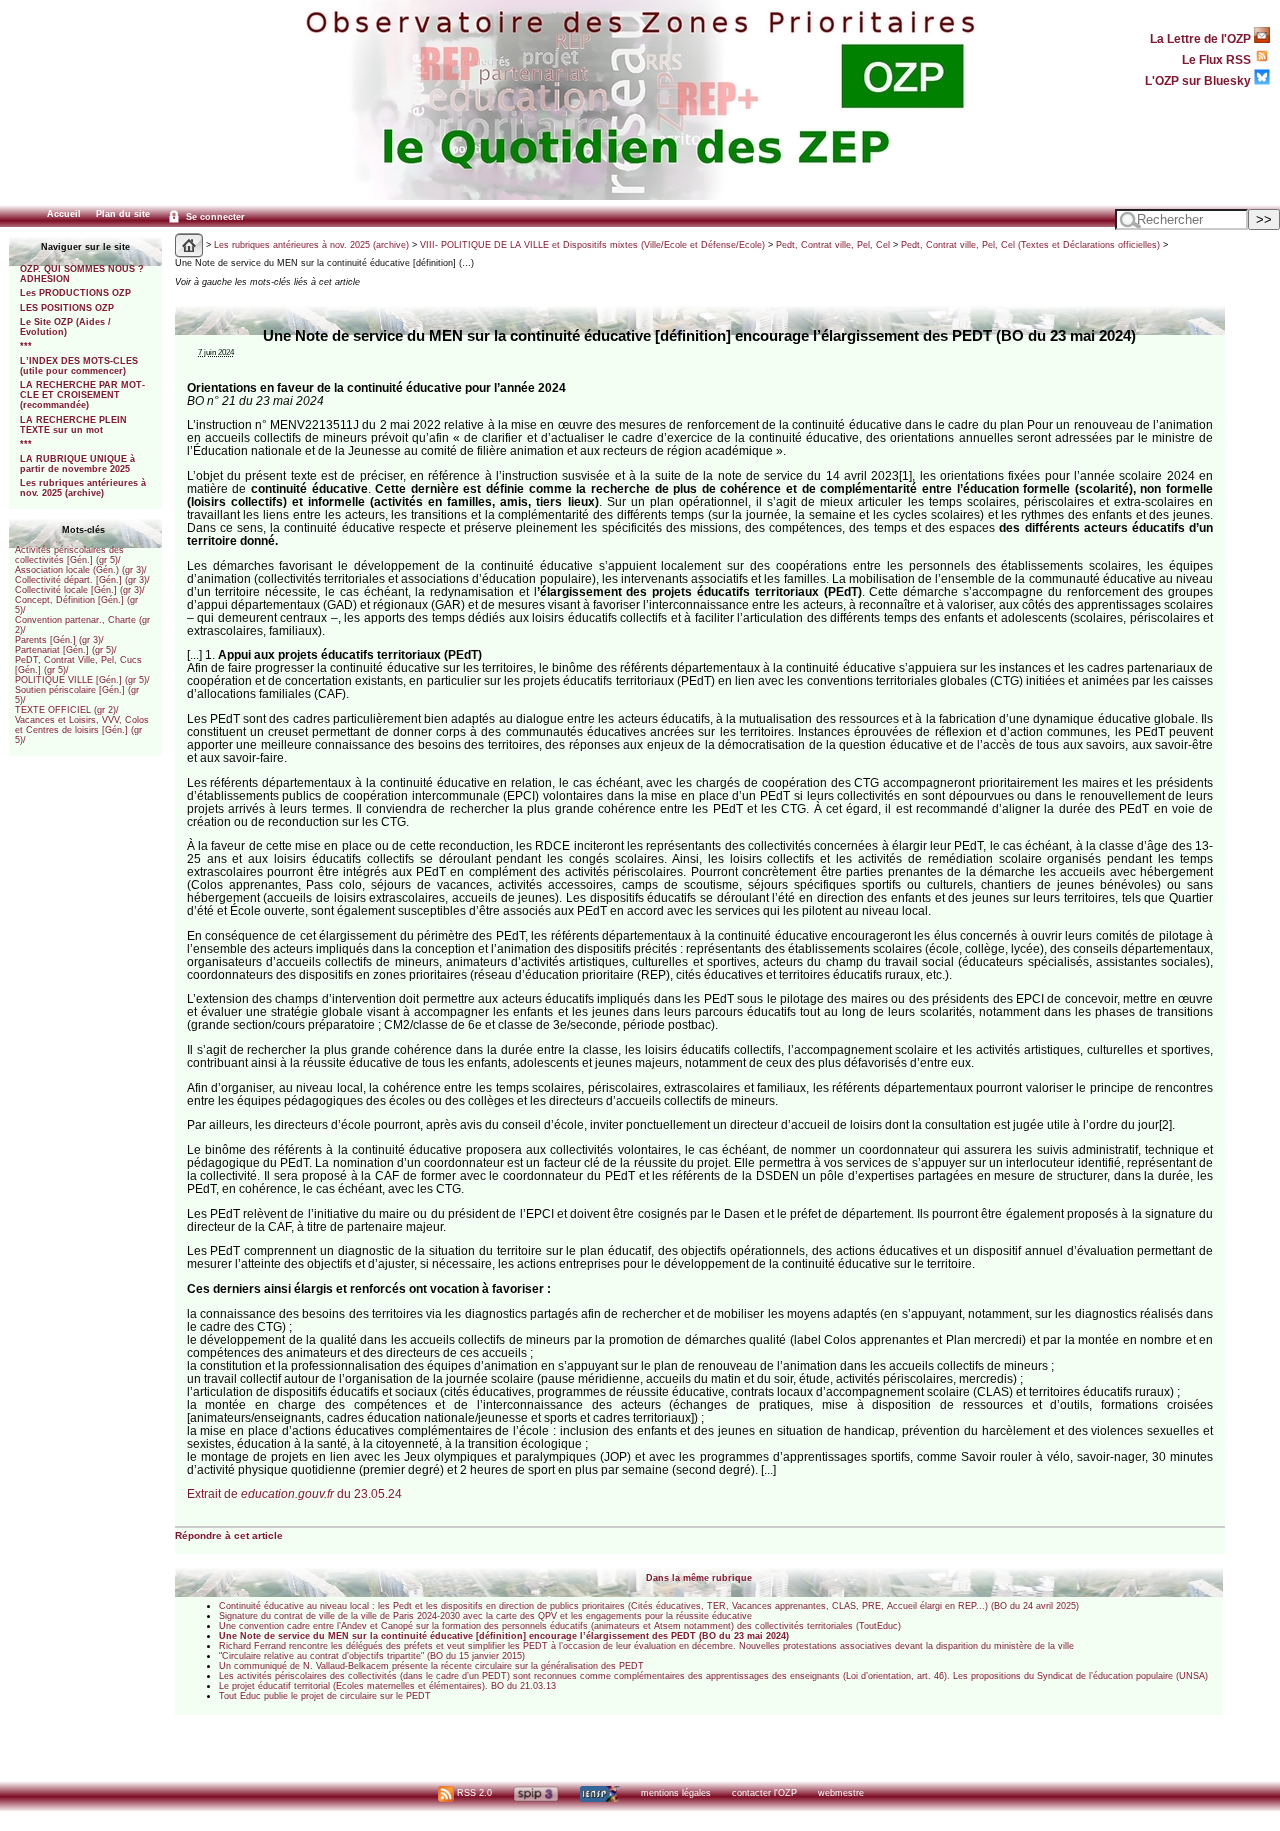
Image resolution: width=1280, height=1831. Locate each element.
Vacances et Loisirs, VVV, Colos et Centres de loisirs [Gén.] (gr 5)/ (82, 730)
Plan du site (123, 214)
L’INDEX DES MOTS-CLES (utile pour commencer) (79, 366)
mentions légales (676, 1793)
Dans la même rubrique (699, 1578)
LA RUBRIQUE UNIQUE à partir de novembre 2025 (77, 464)
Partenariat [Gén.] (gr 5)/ (66, 650)
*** (26, 346)
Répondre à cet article (229, 1535)
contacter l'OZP (764, 1793)
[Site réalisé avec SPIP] (536, 1793)
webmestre (841, 1793)
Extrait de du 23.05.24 (294, 1493)
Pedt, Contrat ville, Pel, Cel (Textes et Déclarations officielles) (1030, 245)
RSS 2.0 (473, 1793)
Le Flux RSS (1218, 59)
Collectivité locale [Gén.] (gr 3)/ (80, 590)
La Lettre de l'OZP (1202, 38)
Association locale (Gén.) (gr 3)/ (81, 570)
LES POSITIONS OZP (67, 308)
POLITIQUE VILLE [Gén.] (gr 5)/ (82, 680)
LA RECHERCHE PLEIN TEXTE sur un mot (73, 425)
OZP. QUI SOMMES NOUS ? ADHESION (82, 274)
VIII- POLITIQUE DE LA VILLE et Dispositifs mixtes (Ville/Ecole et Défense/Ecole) (592, 245)
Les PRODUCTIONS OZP (75, 293)
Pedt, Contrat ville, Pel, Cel (833, 245)
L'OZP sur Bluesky (1199, 80)
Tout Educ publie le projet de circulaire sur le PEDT (325, 1696)
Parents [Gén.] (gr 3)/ (59, 640)
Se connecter (214, 217)
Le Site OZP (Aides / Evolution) (65, 327)
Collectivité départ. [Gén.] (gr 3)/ (82, 580)
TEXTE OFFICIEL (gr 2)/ (67, 710)
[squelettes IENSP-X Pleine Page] (599, 1793)
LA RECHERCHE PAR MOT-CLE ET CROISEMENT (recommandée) (82, 395)
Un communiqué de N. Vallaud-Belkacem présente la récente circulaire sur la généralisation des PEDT (431, 1666)
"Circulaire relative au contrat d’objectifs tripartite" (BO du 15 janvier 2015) (372, 1656)
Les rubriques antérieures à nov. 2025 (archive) (83, 488)
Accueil (64, 214)
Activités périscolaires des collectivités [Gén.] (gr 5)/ (69, 555)
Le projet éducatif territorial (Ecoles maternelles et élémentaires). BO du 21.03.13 (387, 1686)
